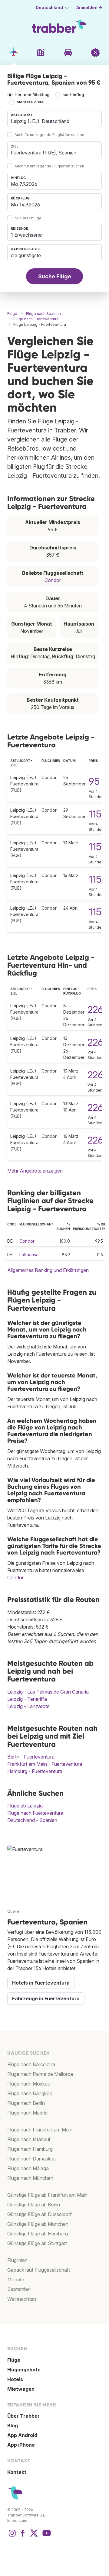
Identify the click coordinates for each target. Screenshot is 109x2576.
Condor (53, 580)
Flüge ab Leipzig (25, 1806)
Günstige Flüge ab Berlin (34, 2205)
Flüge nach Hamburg (30, 2149)
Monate (16, 2280)
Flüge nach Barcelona (31, 2064)
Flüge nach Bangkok (30, 2093)
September (19, 2289)
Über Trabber (23, 2416)
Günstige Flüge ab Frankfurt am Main (47, 2195)
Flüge (14, 2360)
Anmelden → (89, 8)
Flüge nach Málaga (28, 2168)
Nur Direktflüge (28, 218)
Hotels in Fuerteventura (41, 1983)
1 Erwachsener (27, 235)
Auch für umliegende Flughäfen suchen (49, 135)
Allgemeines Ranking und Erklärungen (48, 1270)
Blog (13, 2426)
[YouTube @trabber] (46, 2536)
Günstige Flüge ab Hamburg (38, 2234)
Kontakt (17, 2472)
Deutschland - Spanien (32, 1820)
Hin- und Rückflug (32, 95)
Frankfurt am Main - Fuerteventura (45, 1764)
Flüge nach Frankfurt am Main (40, 2130)
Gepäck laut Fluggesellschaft (39, 2270)
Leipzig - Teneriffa (27, 1699)
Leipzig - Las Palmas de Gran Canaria (48, 1692)
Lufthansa (29, 1255)
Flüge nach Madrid (27, 2113)
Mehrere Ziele (30, 102)
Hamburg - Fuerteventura (35, 1771)
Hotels (15, 2379)
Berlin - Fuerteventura (31, 1757)
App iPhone (21, 2445)
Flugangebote (24, 2370)
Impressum (17, 2521)
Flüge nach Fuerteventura (35, 1813)
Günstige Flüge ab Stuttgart (37, 2243)
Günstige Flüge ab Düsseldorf (40, 2214)
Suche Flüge (55, 276)
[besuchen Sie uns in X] (34, 2536)
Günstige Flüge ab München (38, 2224)
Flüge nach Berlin (26, 2103)
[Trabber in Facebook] (23, 2536)
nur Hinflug (73, 95)
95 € (98, 781)
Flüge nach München (30, 2178)
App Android (22, 2435)
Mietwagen (21, 2389)
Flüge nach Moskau (29, 2084)
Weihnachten (22, 2299)
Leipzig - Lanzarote (28, 1706)
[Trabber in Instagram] (12, 2536)
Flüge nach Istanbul (29, 2139)
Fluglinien (17, 2260)
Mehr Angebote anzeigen (35, 1171)
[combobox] (54, 118)
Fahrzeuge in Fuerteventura (46, 1998)
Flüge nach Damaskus (31, 2159)
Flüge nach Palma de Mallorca (40, 2074)
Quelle (13, 1911)
